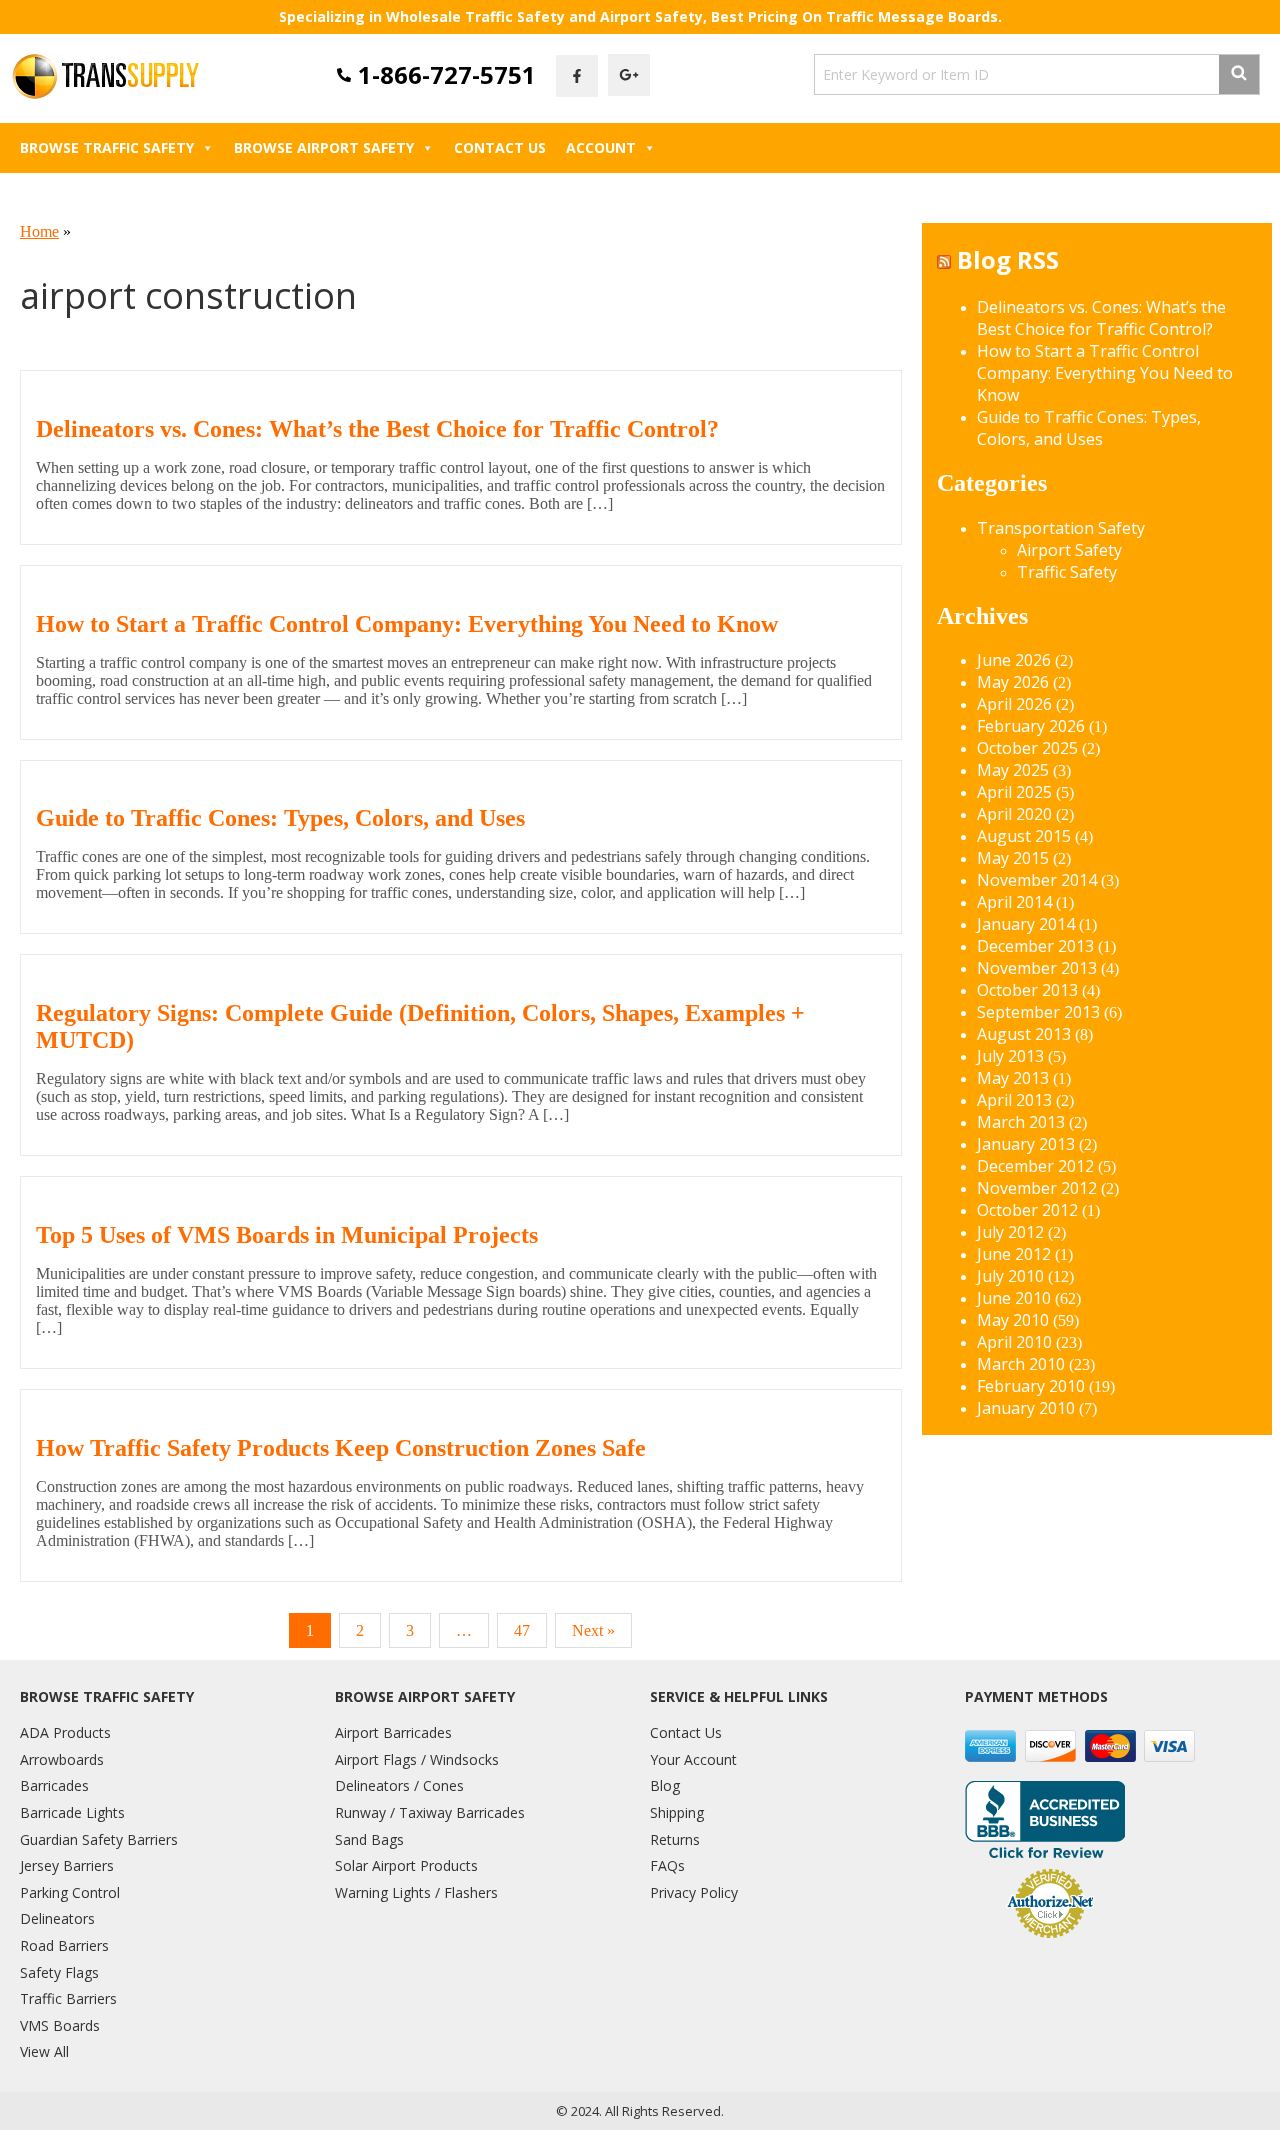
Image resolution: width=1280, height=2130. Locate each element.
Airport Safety (1069, 550)
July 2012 (1010, 1232)
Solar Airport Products (406, 1865)
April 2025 (1014, 792)
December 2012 (1035, 1166)
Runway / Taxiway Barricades (430, 1812)
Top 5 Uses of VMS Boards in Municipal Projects (287, 1235)
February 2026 (1031, 726)
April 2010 (1014, 1342)
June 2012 (1014, 1254)
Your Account (693, 1759)
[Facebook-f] (577, 76)
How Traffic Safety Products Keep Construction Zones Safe (341, 1448)
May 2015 (1013, 858)
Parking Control (70, 1892)
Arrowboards (62, 1759)
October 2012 (1027, 1210)
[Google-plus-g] (629, 75)
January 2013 (1026, 1144)
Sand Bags (369, 1839)
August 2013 (1024, 1034)
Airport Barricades (393, 1732)
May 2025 (1013, 770)
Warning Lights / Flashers (416, 1892)
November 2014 (1037, 880)
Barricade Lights (72, 1812)
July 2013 (1010, 1056)
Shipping (677, 1812)
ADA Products (65, 1732)
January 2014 (1026, 924)
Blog (665, 1785)
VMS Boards (60, 2025)
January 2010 (1026, 1408)
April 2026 (1014, 704)
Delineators (57, 1918)
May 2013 (1013, 1078)
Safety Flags (59, 1972)
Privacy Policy (694, 1892)
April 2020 (1014, 814)
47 (522, 1630)
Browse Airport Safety (324, 147)
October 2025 (1027, 748)
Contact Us (500, 147)
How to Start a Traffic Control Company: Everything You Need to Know (407, 624)
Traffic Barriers (68, 1998)
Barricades (54, 1785)
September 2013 (1038, 1012)
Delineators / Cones (399, 1785)
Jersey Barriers (67, 1865)
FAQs (667, 1865)
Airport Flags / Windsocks (417, 1759)
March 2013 (1021, 1122)
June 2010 (1014, 1298)
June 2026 (1014, 660)
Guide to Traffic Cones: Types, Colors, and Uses (280, 818)
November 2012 (1037, 1188)
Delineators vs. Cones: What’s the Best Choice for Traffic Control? (377, 429)
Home (39, 231)
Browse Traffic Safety (107, 147)
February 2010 (1031, 1386)
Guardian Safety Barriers (99, 1839)
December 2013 (1035, 946)
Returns (675, 1839)
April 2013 (1014, 1100)
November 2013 (1037, 968)
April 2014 (1014, 902)
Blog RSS (1008, 259)
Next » (593, 1630)
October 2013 (1027, 990)
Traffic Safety (1067, 572)
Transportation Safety (1061, 528)
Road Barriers (64, 1945)
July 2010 (1010, 1276)
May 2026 (1013, 682)
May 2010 (1013, 1320)
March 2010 (1021, 1364)
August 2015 (1024, 836)
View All (44, 2051)
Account (601, 147)
